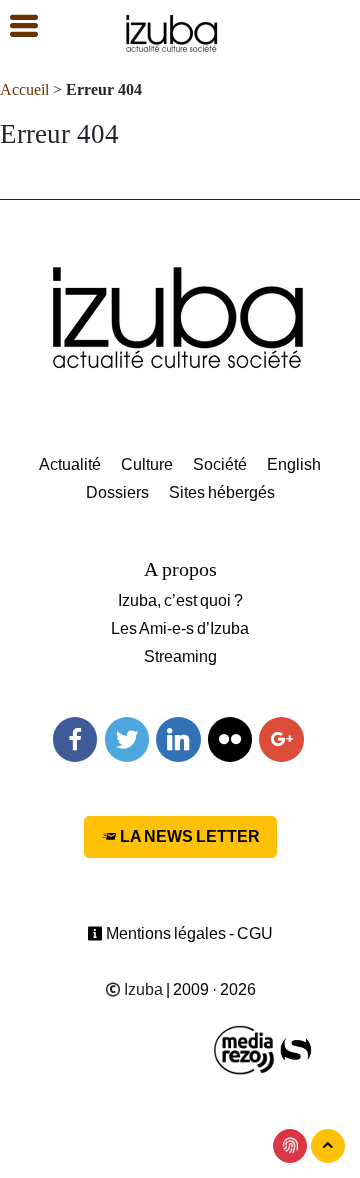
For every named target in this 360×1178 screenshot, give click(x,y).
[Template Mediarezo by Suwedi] (245, 1048)
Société (220, 464)
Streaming (180, 656)
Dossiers (117, 492)
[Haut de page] (328, 1146)
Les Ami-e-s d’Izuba (180, 628)
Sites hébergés (222, 492)
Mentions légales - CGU (188, 933)
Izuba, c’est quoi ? (180, 600)
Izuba (142, 989)
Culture (147, 464)
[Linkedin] (178, 739)
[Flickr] (230, 739)
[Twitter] (127, 739)
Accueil (24, 89)
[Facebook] (75, 739)
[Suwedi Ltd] (296, 1048)
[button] (15, 27)
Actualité (70, 464)
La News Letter (188, 836)
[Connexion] (290, 1146)
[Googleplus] (281, 739)
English (294, 464)
